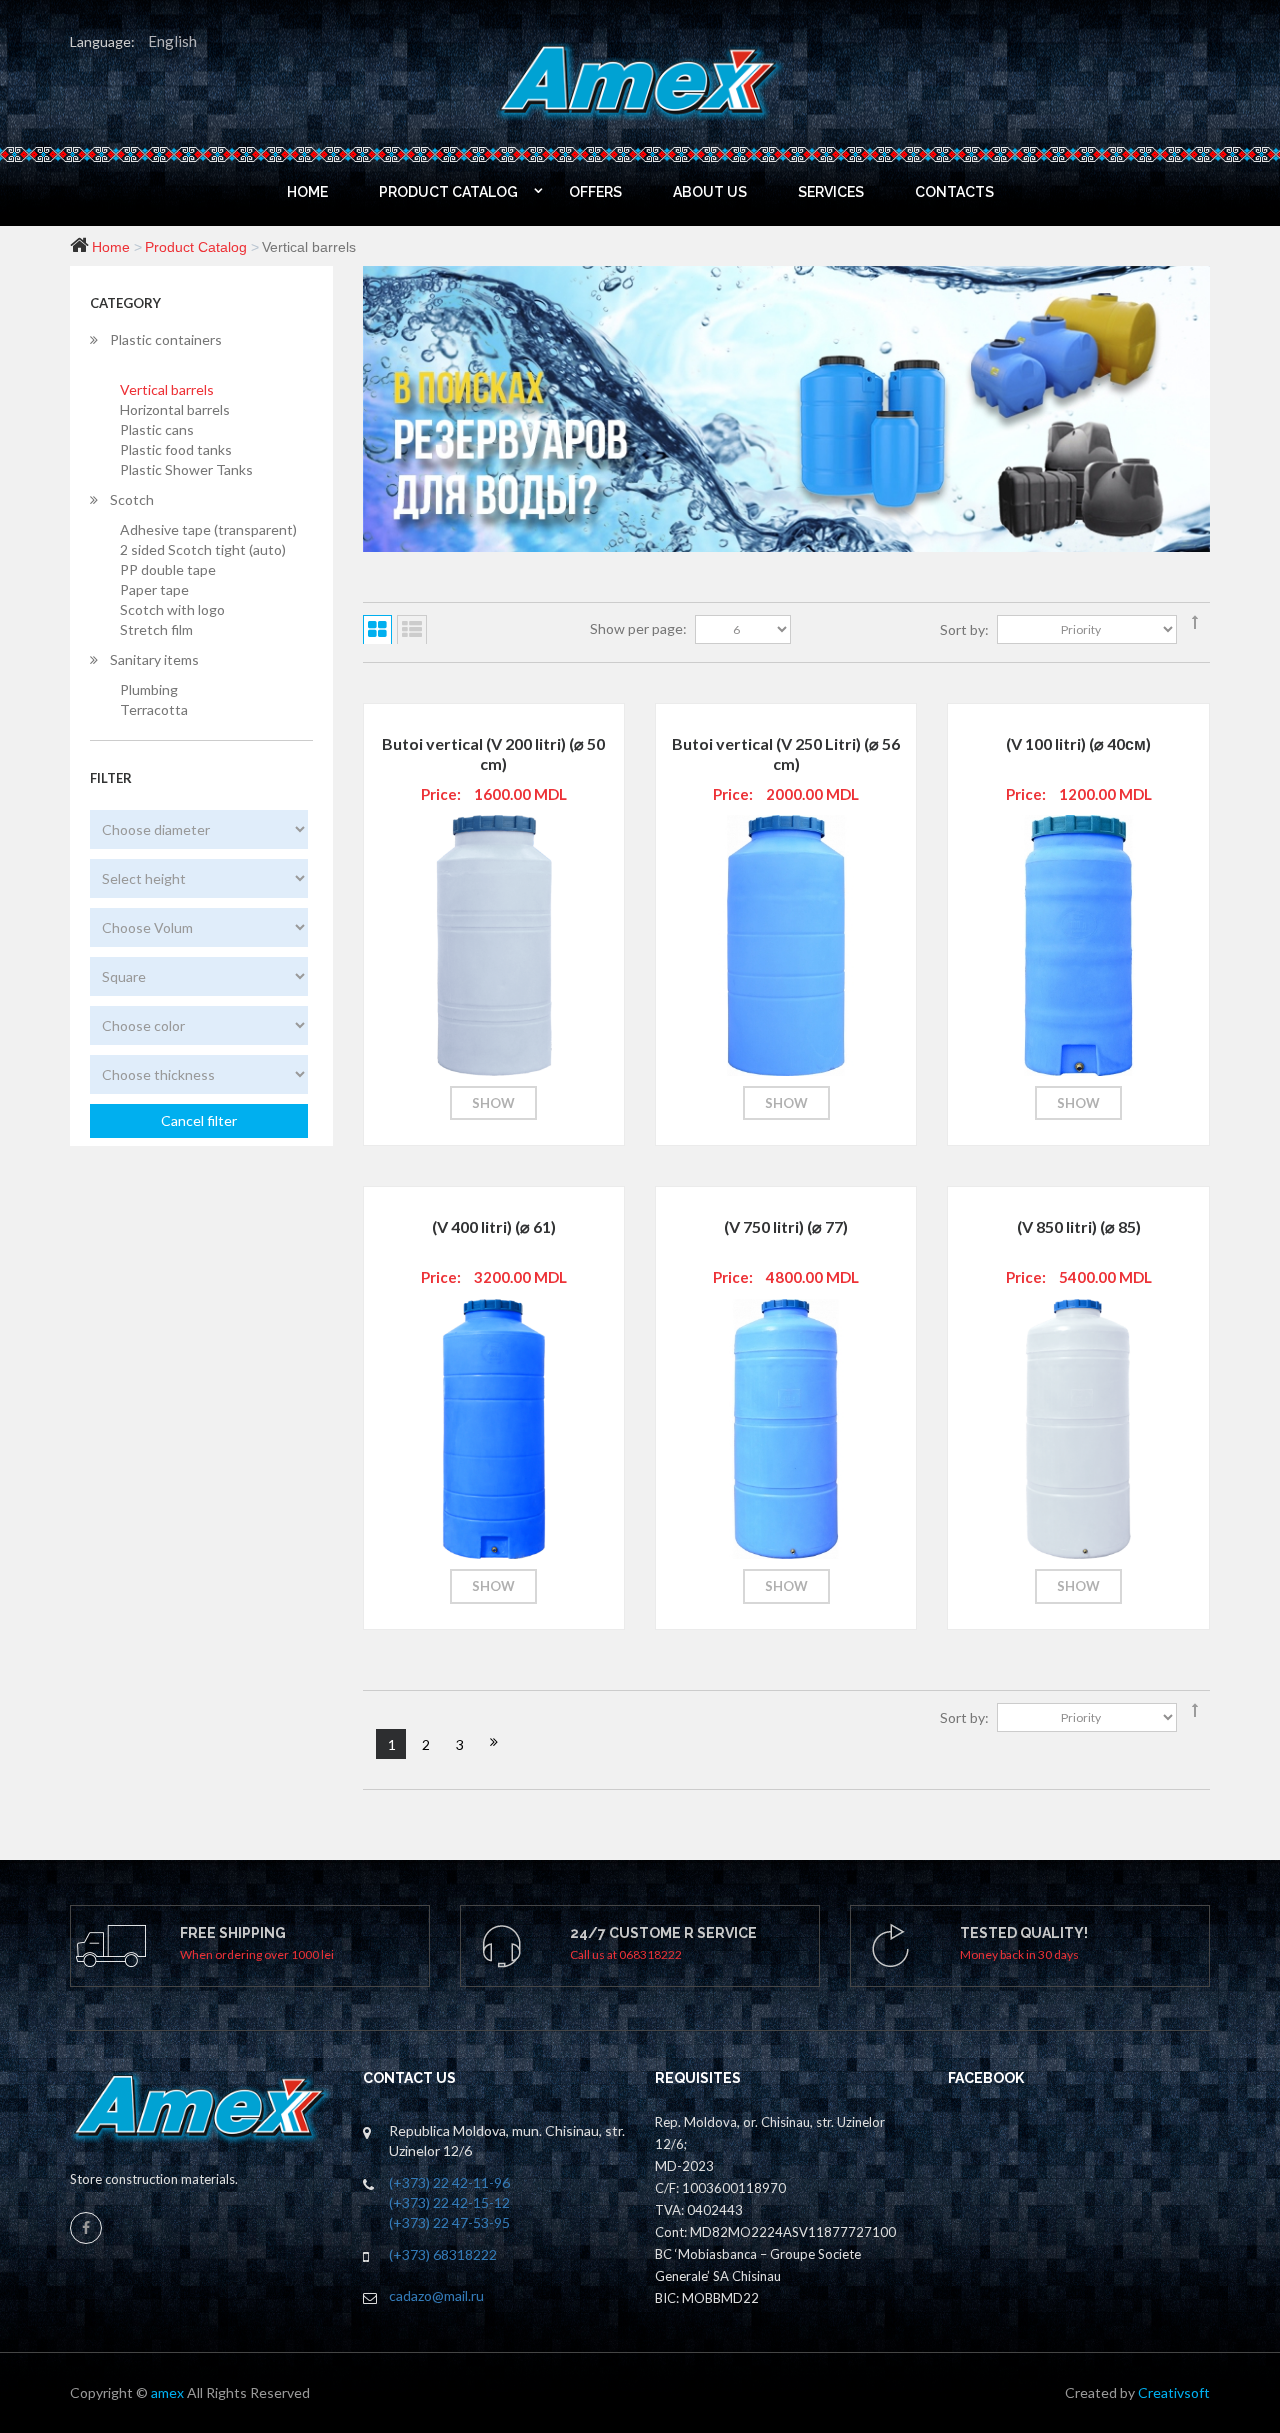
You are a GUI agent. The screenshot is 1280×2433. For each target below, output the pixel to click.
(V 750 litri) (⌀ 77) (786, 1226)
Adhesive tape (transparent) (208, 529)
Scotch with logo (172, 609)
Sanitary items (154, 659)
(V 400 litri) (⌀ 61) (494, 1226)
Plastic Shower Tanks (186, 469)
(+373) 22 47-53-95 (449, 2222)
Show (493, 1103)
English (172, 41)
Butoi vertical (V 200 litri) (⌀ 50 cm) (493, 753)
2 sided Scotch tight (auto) (203, 549)
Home (111, 247)
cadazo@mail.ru (436, 2295)
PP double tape (168, 569)
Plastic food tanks (176, 449)
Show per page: (638, 628)
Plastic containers (166, 339)
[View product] (492, 899)
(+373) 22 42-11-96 (449, 2182)
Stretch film (156, 629)
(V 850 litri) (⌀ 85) (1079, 1226)
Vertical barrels (167, 389)
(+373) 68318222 (443, 2254)
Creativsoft (1174, 2392)
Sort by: (964, 629)
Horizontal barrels (175, 409)
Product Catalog (196, 247)
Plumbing (149, 689)
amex (169, 2392)
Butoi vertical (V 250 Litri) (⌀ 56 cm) (786, 753)
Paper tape (154, 589)
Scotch (132, 499)
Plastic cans (157, 429)
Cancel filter (199, 1120)
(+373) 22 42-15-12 (449, 2202)
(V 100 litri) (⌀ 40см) (1078, 743)
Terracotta (154, 709)
